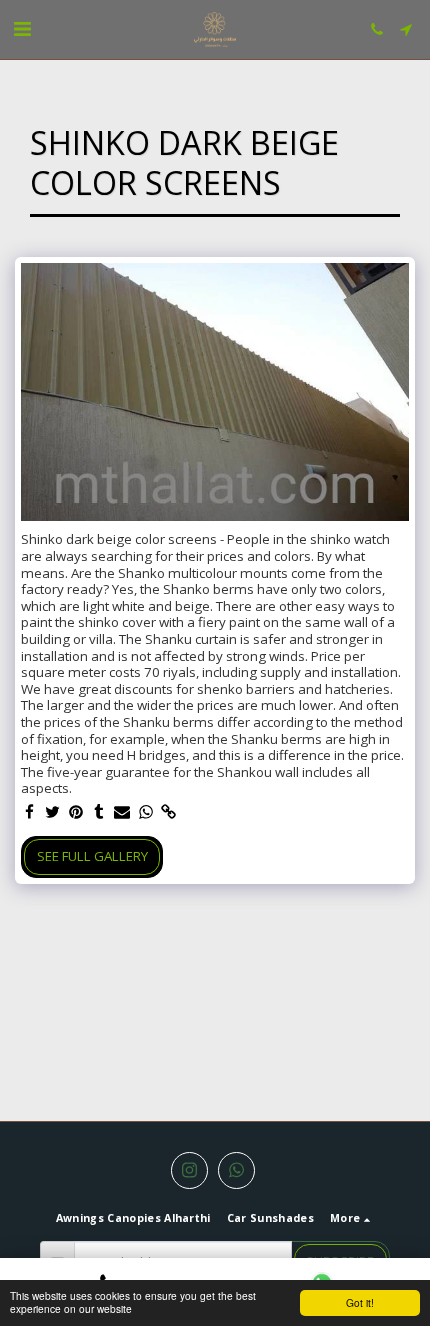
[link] (169, 813)
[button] (22, 28)
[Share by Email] (122, 813)
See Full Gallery (92, 856)
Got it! (360, 1302)
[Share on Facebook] (29, 813)
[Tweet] (52, 813)
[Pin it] (76, 813)
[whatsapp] (145, 813)
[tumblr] (99, 813)
